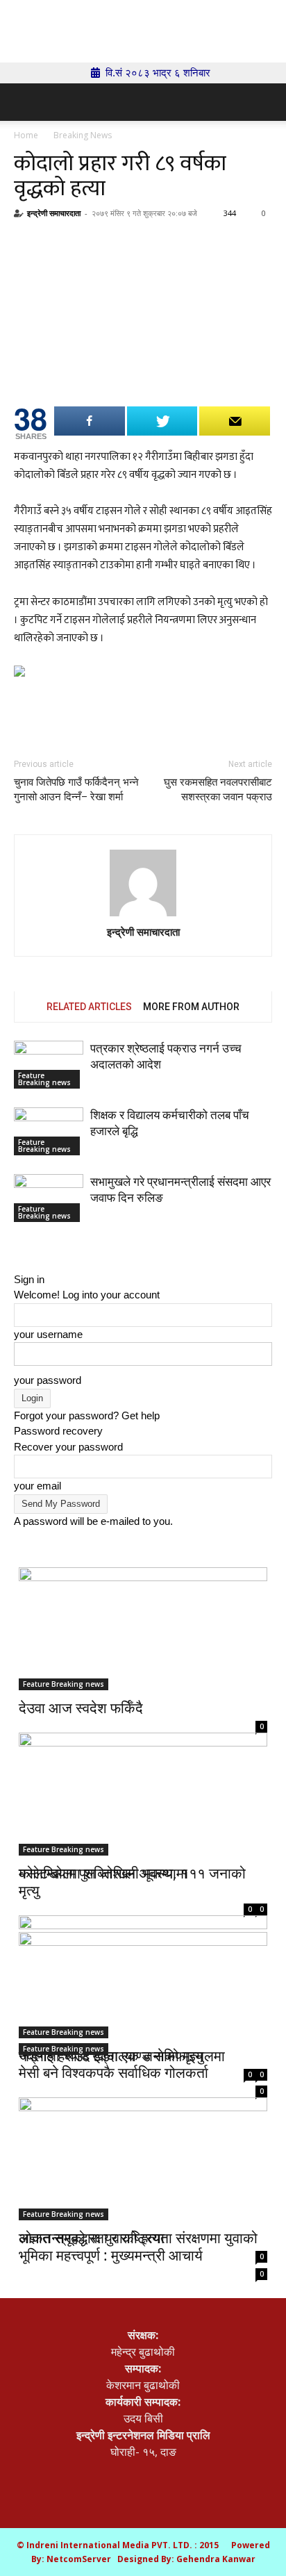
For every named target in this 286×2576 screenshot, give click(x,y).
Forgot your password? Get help (87, 1415)
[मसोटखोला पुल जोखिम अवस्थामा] (143, 1784)
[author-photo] (143, 883)
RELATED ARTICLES (89, 1007)
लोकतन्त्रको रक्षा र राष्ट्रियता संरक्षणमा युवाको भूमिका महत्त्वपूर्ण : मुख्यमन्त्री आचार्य (138, 2246)
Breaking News (83, 135)
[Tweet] (162, 421)
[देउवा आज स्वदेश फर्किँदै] (143, 1629)
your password (48, 1380)
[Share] (90, 421)
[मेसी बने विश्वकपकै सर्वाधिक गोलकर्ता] (143, 1993)
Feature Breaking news (44, 1079)
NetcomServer (79, 2559)
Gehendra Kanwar (216, 2559)
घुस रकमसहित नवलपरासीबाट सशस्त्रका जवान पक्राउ (218, 790)
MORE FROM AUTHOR (191, 1007)
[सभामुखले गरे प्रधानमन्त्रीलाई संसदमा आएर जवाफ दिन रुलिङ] (49, 1198)
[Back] (18, 1263)
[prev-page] (18, 1248)
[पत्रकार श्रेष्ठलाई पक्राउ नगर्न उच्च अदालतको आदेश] (49, 1065)
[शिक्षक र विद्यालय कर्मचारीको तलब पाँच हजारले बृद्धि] (49, 1131)
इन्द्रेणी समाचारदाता (54, 213)
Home (26, 135)
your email (37, 1486)
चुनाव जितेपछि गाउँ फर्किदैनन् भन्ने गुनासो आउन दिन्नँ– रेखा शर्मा (76, 790)
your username (48, 1334)
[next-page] (26, 1248)
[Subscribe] (235, 421)
